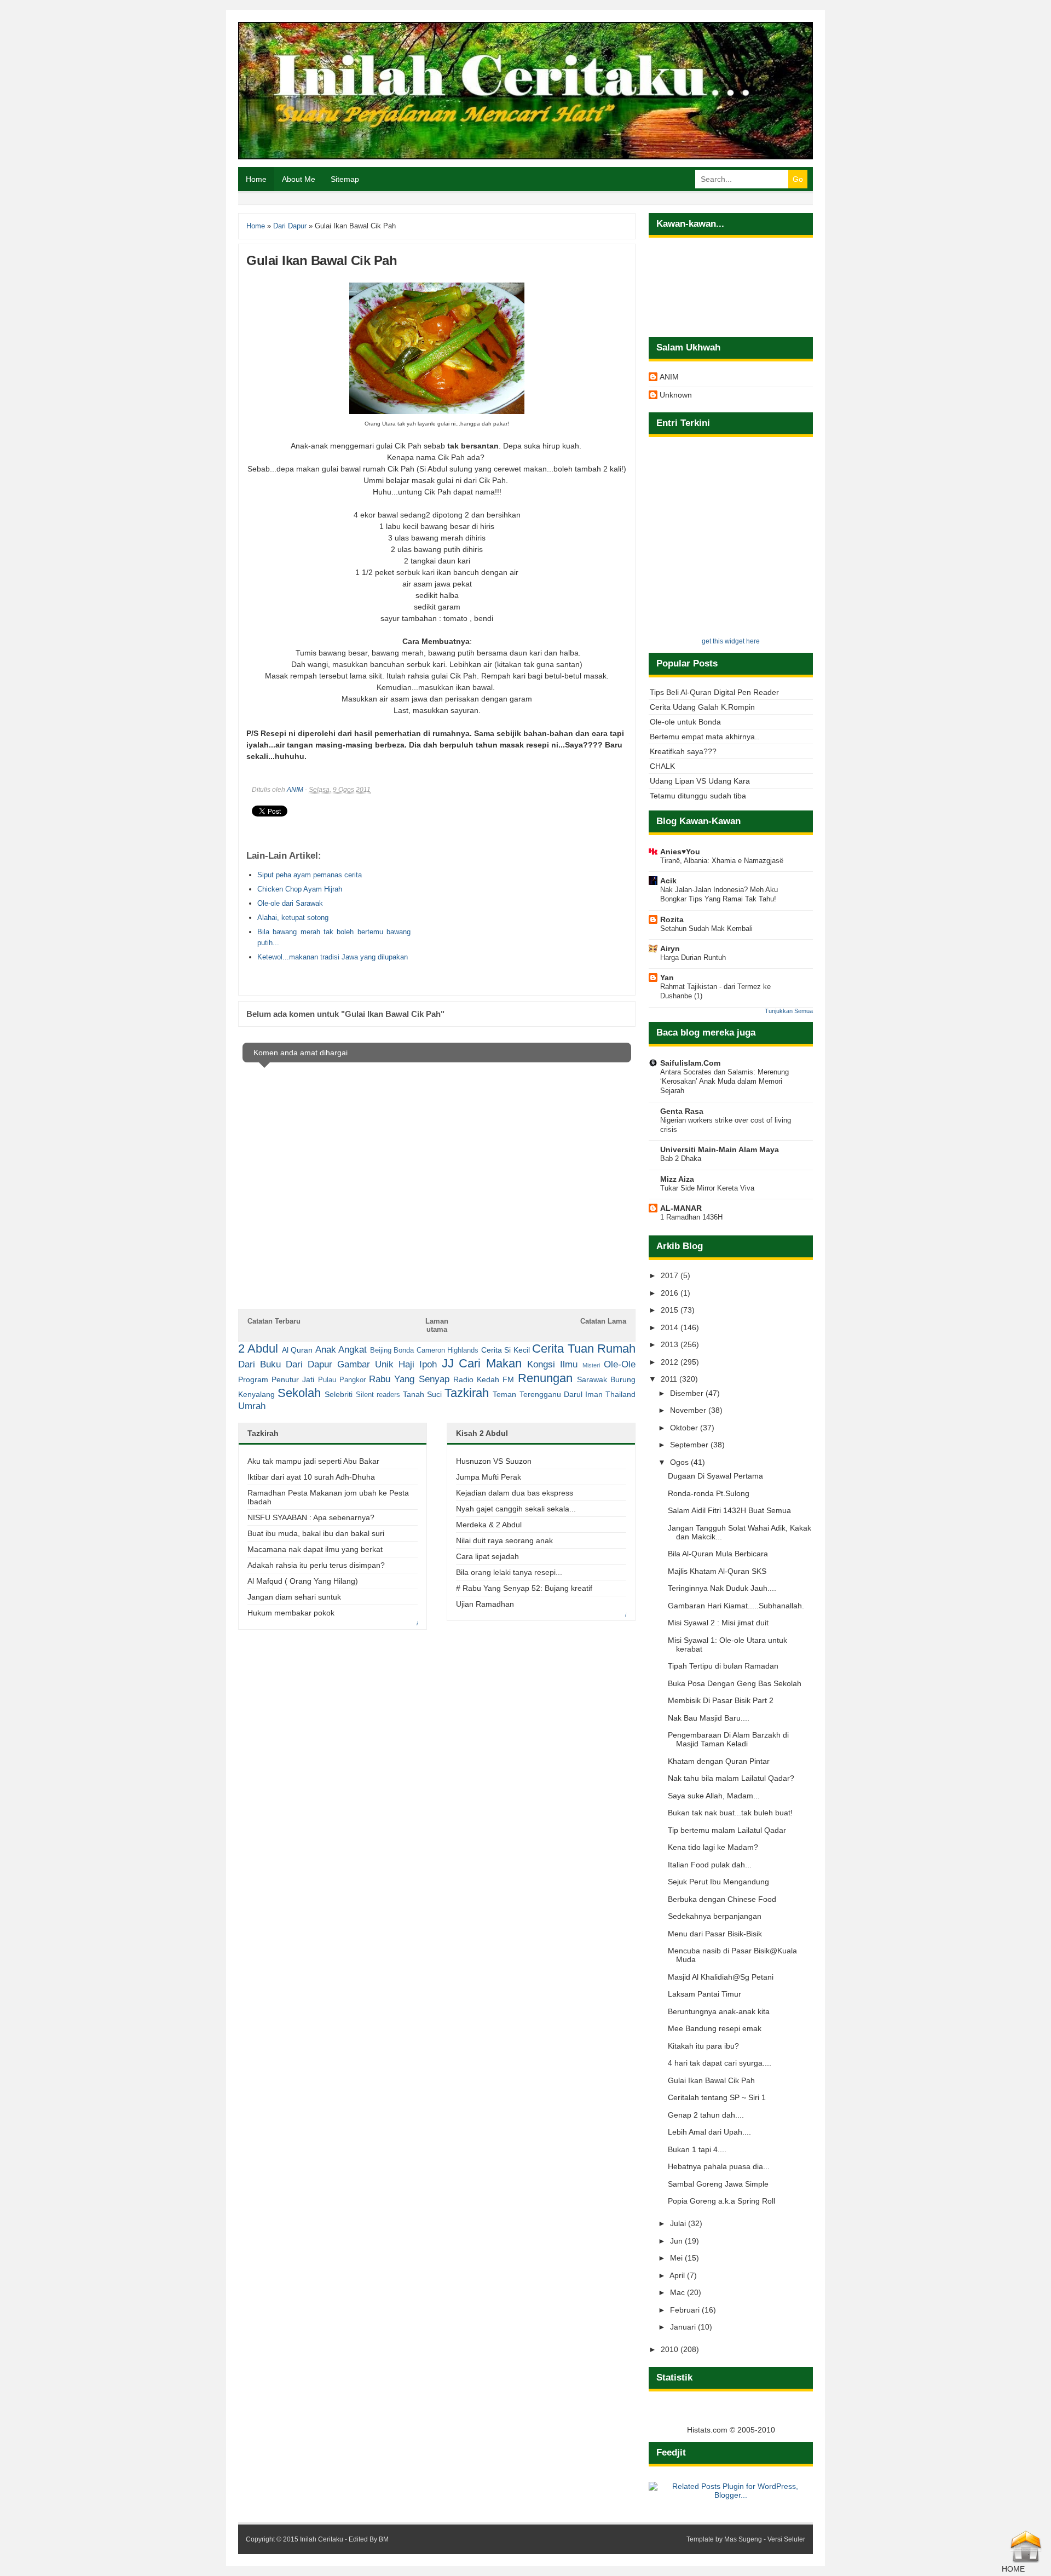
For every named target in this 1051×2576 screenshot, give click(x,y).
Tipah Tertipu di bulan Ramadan (723, 1666)
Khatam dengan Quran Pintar (719, 1761)
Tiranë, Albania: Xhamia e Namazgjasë (722, 861)
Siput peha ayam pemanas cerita (310, 875)
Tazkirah (467, 1393)
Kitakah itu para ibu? (703, 2046)
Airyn (670, 948)
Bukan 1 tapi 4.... (697, 2149)
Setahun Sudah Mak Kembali (706, 928)
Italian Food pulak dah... (710, 1865)
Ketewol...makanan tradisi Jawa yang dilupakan (333, 957)
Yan (667, 978)
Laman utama (437, 1325)
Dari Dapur (309, 1364)
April (678, 2275)
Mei (677, 2258)
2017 (671, 1275)
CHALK (662, 766)
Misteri (591, 1365)
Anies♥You (680, 852)
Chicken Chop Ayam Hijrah (300, 889)
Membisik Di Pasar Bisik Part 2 (721, 1700)
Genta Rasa (682, 1111)
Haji (406, 1364)
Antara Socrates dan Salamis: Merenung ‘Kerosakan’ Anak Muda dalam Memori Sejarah (724, 1082)
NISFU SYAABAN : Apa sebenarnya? (311, 1517)
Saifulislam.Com (690, 1063)
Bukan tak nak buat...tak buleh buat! (730, 1813)
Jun (677, 2241)
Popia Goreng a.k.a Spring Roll (721, 2201)
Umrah (252, 1406)
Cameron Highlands (447, 1350)
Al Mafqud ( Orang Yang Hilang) (303, 1581)
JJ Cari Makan (482, 1363)
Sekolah (299, 1393)
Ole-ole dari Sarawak (290, 903)
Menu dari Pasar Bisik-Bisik (715, 1934)
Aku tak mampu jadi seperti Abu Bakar (313, 1461)
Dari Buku (259, 1364)
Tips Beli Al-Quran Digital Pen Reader (714, 692)
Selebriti (339, 1394)
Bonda (404, 1350)
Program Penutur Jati (276, 1379)
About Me (299, 179)
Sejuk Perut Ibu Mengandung (718, 1882)
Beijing (381, 1350)
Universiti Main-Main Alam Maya (720, 1149)
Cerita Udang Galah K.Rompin (702, 707)
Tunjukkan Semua (789, 1011)
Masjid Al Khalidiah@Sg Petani (721, 1977)
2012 (671, 1362)
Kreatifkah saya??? (683, 751)
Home (256, 179)
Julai (679, 2223)
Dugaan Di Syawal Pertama (715, 1476)
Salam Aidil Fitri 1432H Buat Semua (729, 1510)
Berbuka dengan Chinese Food (722, 1899)
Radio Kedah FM (484, 1379)
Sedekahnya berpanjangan (715, 1916)
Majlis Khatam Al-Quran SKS (717, 1571)
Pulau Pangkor (342, 1380)
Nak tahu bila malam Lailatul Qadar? (731, 1778)
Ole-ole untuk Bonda (685, 722)
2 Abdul (258, 1349)
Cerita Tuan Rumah (584, 1349)
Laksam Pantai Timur (704, 1994)
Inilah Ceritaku (322, 2539)
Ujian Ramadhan (485, 1604)
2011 (670, 1379)
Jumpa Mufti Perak (489, 1477)
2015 (671, 1310)
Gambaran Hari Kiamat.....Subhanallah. (736, 1606)
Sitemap (345, 179)
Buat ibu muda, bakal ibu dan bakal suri (316, 1533)
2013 (671, 1344)
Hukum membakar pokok (291, 1613)
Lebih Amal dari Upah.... (709, 2132)
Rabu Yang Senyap (409, 1379)
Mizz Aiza (677, 1179)
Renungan (545, 1378)
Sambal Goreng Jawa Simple (718, 2184)
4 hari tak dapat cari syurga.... (720, 2063)
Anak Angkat (341, 1350)
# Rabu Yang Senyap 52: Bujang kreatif (524, 1588)
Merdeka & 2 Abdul (489, 1525)
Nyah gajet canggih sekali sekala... (516, 1509)
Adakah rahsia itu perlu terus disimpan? (316, 1565)
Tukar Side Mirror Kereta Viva (707, 1188)
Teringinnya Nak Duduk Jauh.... (722, 1588)
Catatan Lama (603, 1321)
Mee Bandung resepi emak (715, 2028)
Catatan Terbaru (274, 1321)
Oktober (685, 1428)
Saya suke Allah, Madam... (714, 1796)
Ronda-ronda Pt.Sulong (709, 1493)
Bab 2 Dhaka (681, 1158)
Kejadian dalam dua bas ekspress (515, 1493)
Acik (668, 881)
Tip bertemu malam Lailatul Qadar (727, 1830)
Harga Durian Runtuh (693, 958)
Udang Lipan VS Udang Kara (700, 781)
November (689, 1410)
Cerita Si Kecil (506, 1350)
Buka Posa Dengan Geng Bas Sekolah (735, 1683)
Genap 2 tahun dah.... (706, 2115)
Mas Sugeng (743, 2539)
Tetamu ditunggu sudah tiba (698, 796)
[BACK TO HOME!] (1026, 2560)
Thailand (620, 1394)
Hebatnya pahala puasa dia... (719, 2166)
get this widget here (731, 641)
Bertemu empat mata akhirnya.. (704, 737)
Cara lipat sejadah (487, 1556)
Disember (688, 1393)
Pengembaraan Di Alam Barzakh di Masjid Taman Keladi (728, 1739)
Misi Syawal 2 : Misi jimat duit (718, 1623)
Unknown (676, 395)
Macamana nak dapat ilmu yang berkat (315, 1549)
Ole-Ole (620, 1364)
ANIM (295, 790)
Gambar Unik (365, 1364)
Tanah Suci (422, 1394)
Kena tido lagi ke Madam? (713, 1847)
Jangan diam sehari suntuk (294, 1597)
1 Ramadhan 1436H (691, 1217)
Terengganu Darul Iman (561, 1394)
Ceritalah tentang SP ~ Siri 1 (717, 2097)
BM (384, 2539)
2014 (671, 1327)
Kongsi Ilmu (552, 1364)
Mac (678, 2292)
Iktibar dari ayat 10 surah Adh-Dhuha (311, 1477)
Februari (686, 2310)
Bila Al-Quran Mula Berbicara (718, 1554)
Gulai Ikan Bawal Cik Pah (711, 2080)
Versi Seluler (786, 2539)
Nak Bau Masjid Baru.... (709, 1718)
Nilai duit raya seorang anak (504, 1540)
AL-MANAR (681, 1208)
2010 (671, 2349)
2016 (671, 1293)
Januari (684, 2327)
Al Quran (297, 1350)
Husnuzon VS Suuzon (494, 1461)
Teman (504, 1394)
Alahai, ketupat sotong (293, 918)
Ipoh (428, 1364)
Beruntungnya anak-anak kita (719, 2011)
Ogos (680, 1462)
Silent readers (378, 1395)
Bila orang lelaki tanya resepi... (509, 1572)
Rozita (672, 919)
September (690, 1445)
